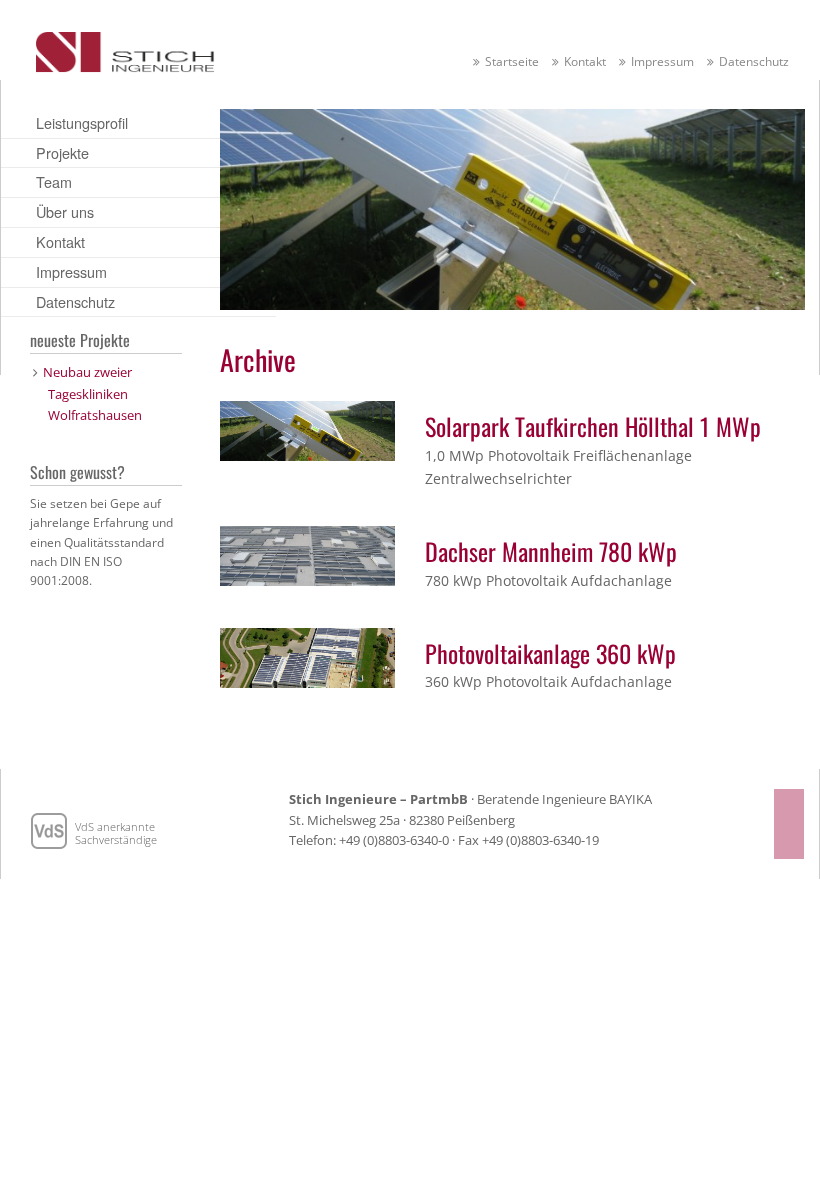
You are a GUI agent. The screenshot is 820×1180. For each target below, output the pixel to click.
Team (54, 181)
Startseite (512, 61)
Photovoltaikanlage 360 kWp (550, 653)
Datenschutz (754, 61)
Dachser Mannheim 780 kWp (551, 551)
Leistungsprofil (82, 122)
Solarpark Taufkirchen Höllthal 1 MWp (593, 426)
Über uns (65, 211)
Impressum (662, 61)
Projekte (62, 152)
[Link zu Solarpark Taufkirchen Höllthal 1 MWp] (307, 429)
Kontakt (585, 61)
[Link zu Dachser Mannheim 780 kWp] (307, 554)
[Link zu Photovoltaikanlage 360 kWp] (307, 656)
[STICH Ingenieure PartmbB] (125, 47)
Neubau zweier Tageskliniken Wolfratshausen (92, 393)
